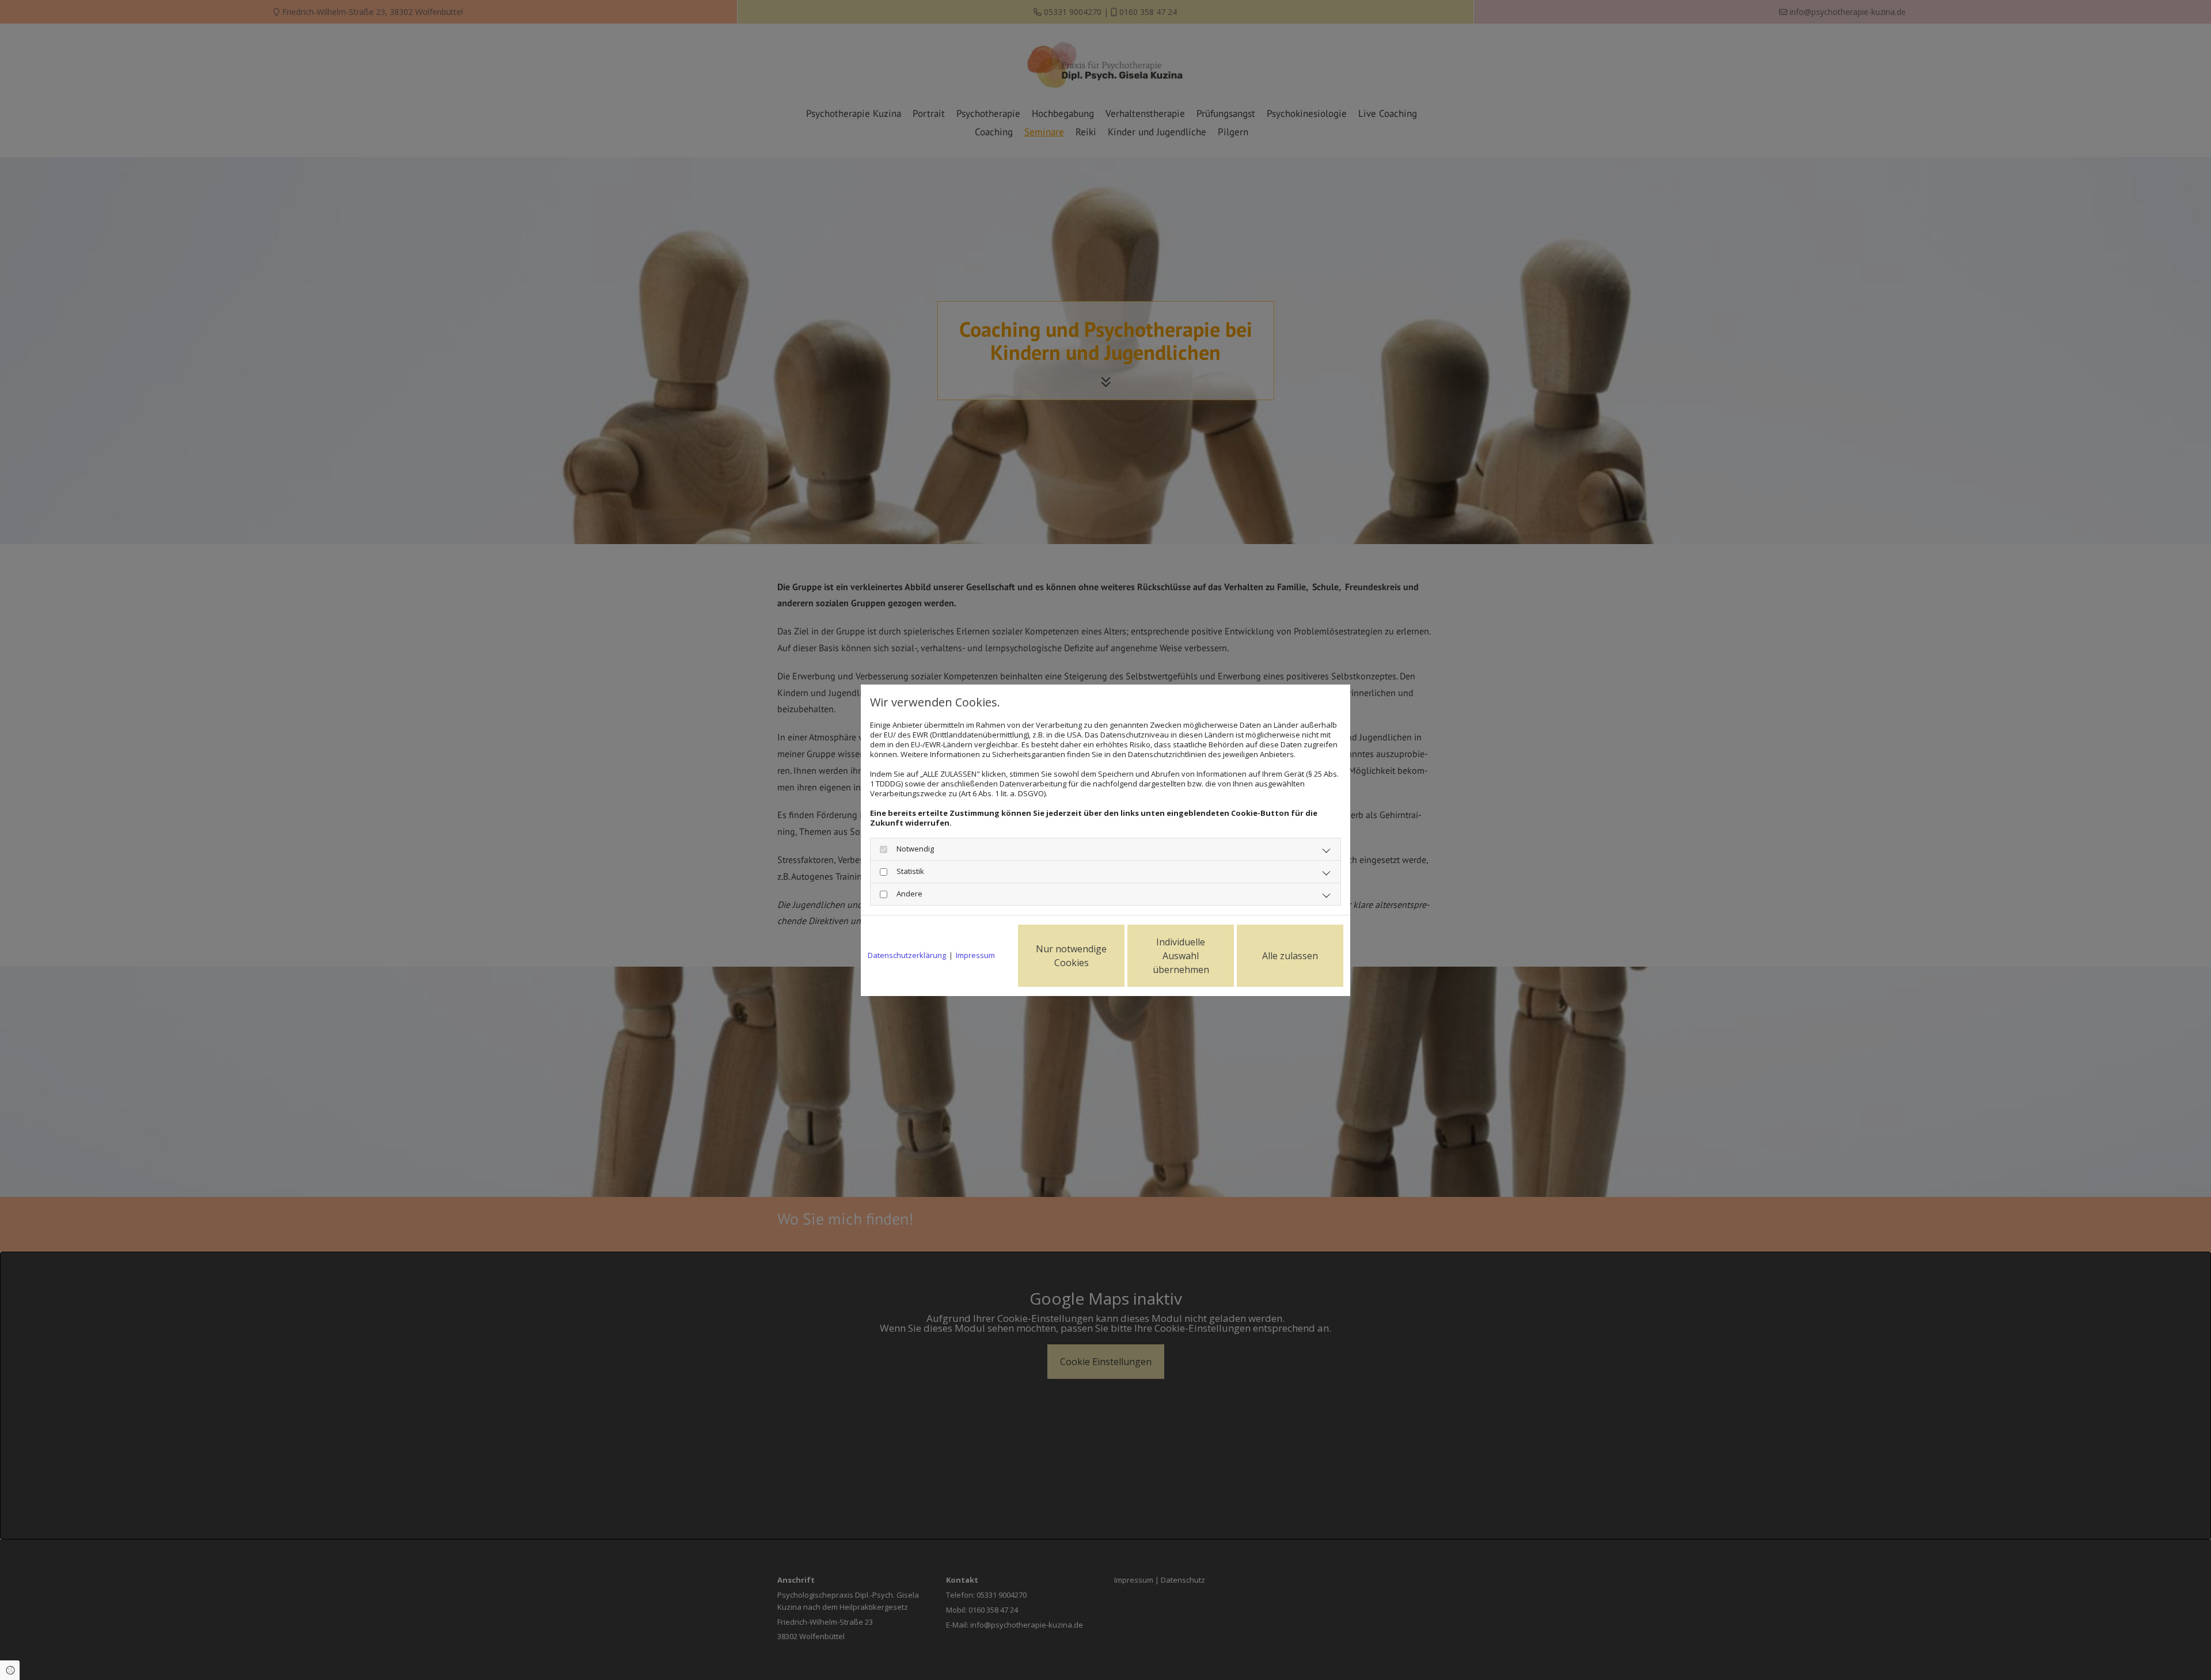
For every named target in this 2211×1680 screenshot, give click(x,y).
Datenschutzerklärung (907, 955)
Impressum (975, 955)
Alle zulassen (1290, 956)
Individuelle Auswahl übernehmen (1181, 956)
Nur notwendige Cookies (1071, 956)
